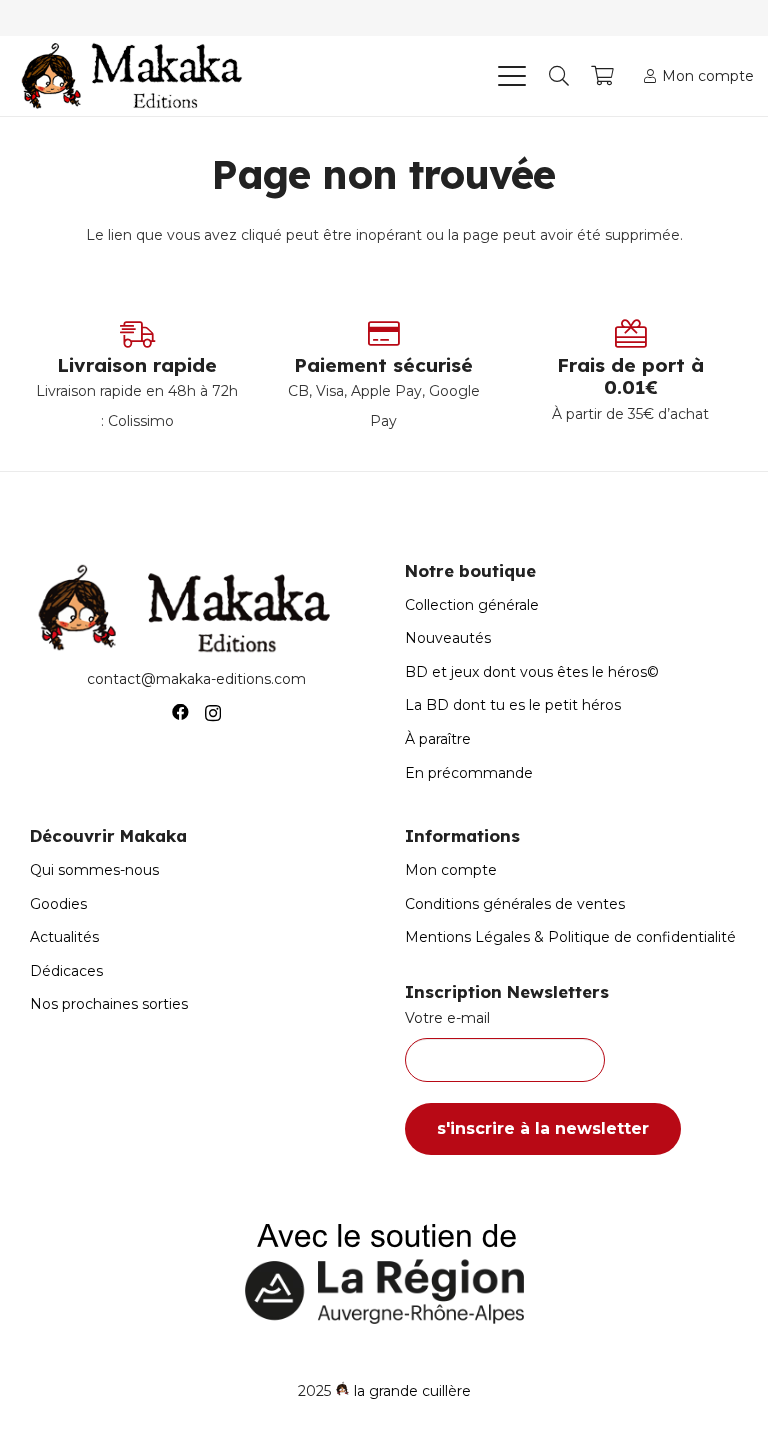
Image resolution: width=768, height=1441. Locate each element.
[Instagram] (213, 713)
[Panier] (603, 76)
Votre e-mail (447, 1018)
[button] (511, 76)
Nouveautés (448, 638)
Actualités (64, 937)
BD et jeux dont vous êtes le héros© (532, 672)
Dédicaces (66, 971)
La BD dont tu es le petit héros (513, 705)
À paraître (438, 739)
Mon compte (451, 870)
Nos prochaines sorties (109, 1004)
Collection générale (472, 605)
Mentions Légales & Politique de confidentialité (570, 937)
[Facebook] (180, 712)
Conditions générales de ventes (515, 904)
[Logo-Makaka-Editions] (136, 76)
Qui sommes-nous (94, 870)
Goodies (58, 904)
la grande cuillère (412, 1391)
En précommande (469, 773)
